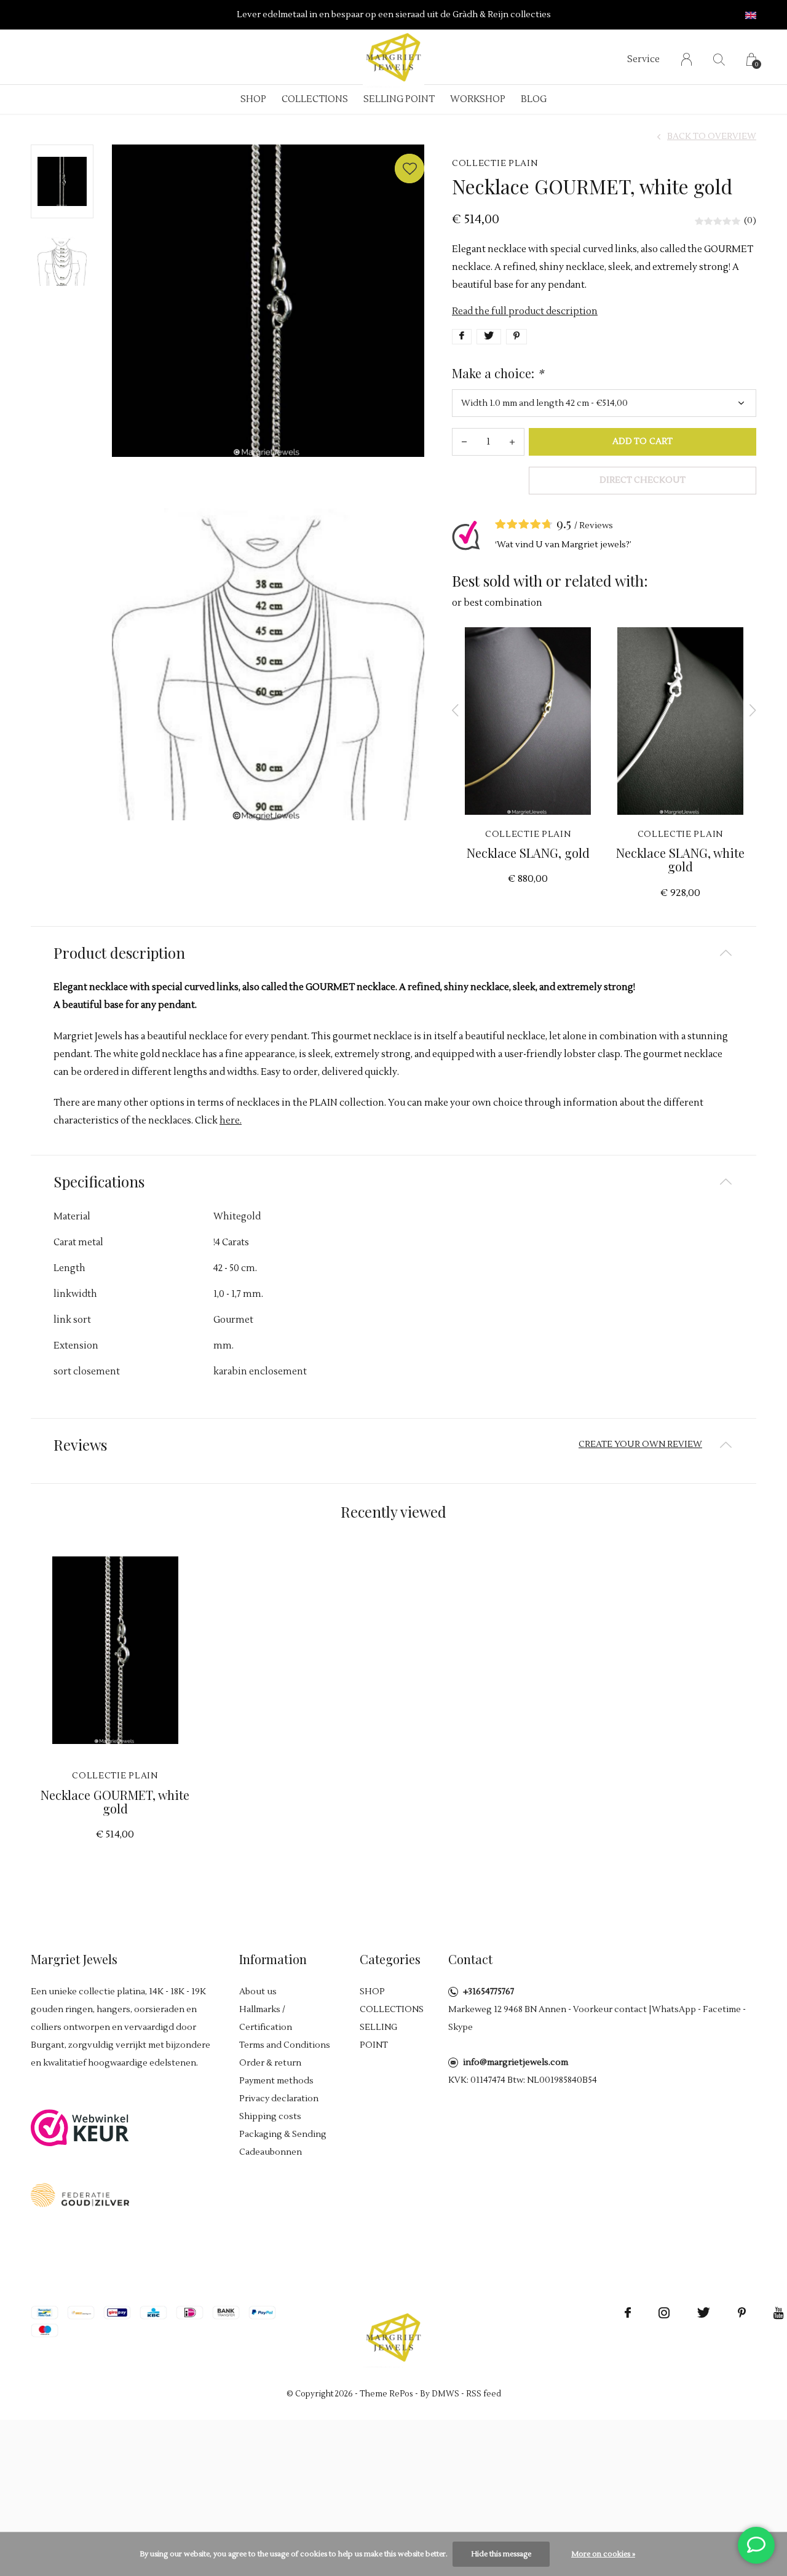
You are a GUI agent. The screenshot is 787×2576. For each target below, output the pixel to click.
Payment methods (276, 2081)
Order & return (270, 2063)
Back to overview (712, 137)
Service (643, 59)
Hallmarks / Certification (266, 2019)
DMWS (445, 2394)
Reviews (596, 526)
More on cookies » (603, 2554)
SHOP (253, 99)
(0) (750, 221)
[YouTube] (779, 2313)
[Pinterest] (742, 2313)
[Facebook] (628, 2313)
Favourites (409, 168)
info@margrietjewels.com (516, 2063)
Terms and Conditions (285, 2045)
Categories (390, 1959)
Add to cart (642, 442)
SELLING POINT (399, 99)
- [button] (464, 442)
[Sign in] (686, 59)
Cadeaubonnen (271, 2152)
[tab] (393, 953)
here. (231, 1121)
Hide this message (501, 2554)
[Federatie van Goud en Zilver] (80, 2194)
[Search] (719, 59)
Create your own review (640, 1445)
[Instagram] (664, 2313)
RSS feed (484, 2394)
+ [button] (512, 442)
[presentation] (456, 710)
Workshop (478, 99)
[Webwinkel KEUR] (80, 2127)
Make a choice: (498, 373)
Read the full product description (525, 311)
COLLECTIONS (315, 99)
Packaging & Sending (283, 2134)
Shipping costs (270, 2117)
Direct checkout (643, 480)
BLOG (534, 99)
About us (258, 1992)
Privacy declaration (279, 2099)
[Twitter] (704, 2313)
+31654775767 (488, 1992)
